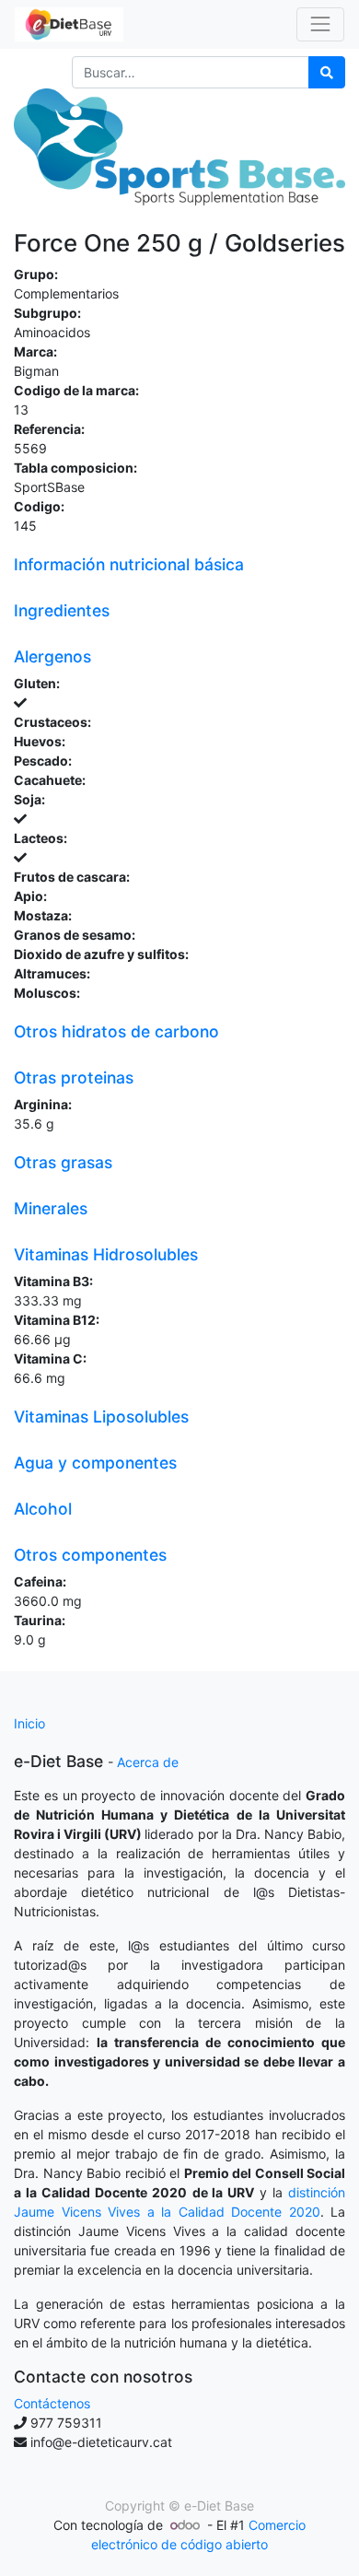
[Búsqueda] (327, 72)
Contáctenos (52, 2403)
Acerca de (148, 1762)
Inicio (29, 1723)
